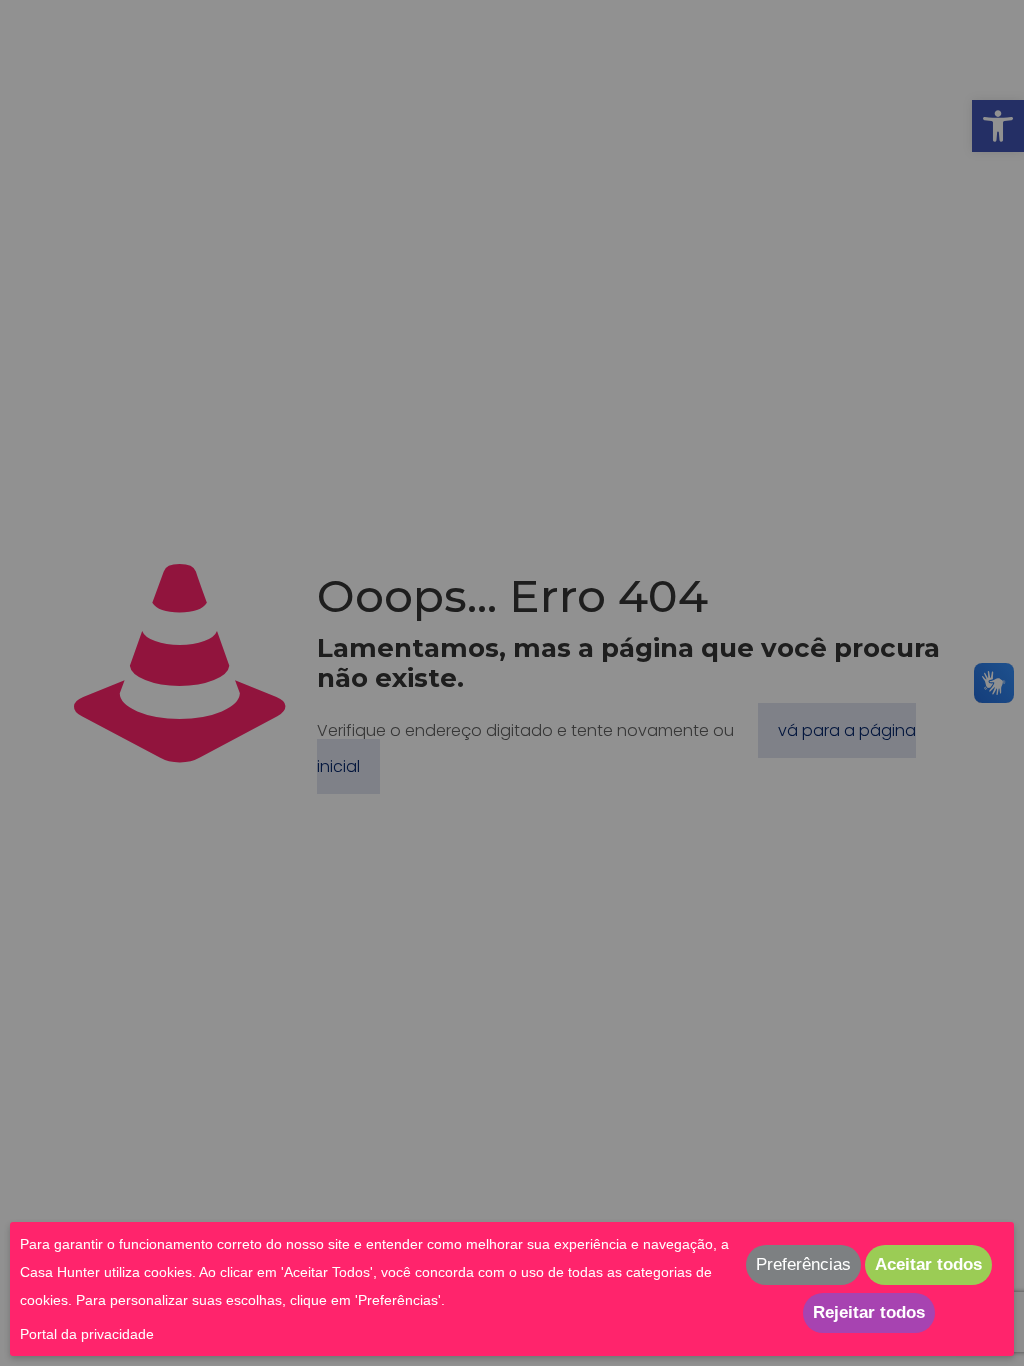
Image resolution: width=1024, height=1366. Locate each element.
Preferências (803, 1264)
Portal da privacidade (87, 1334)
